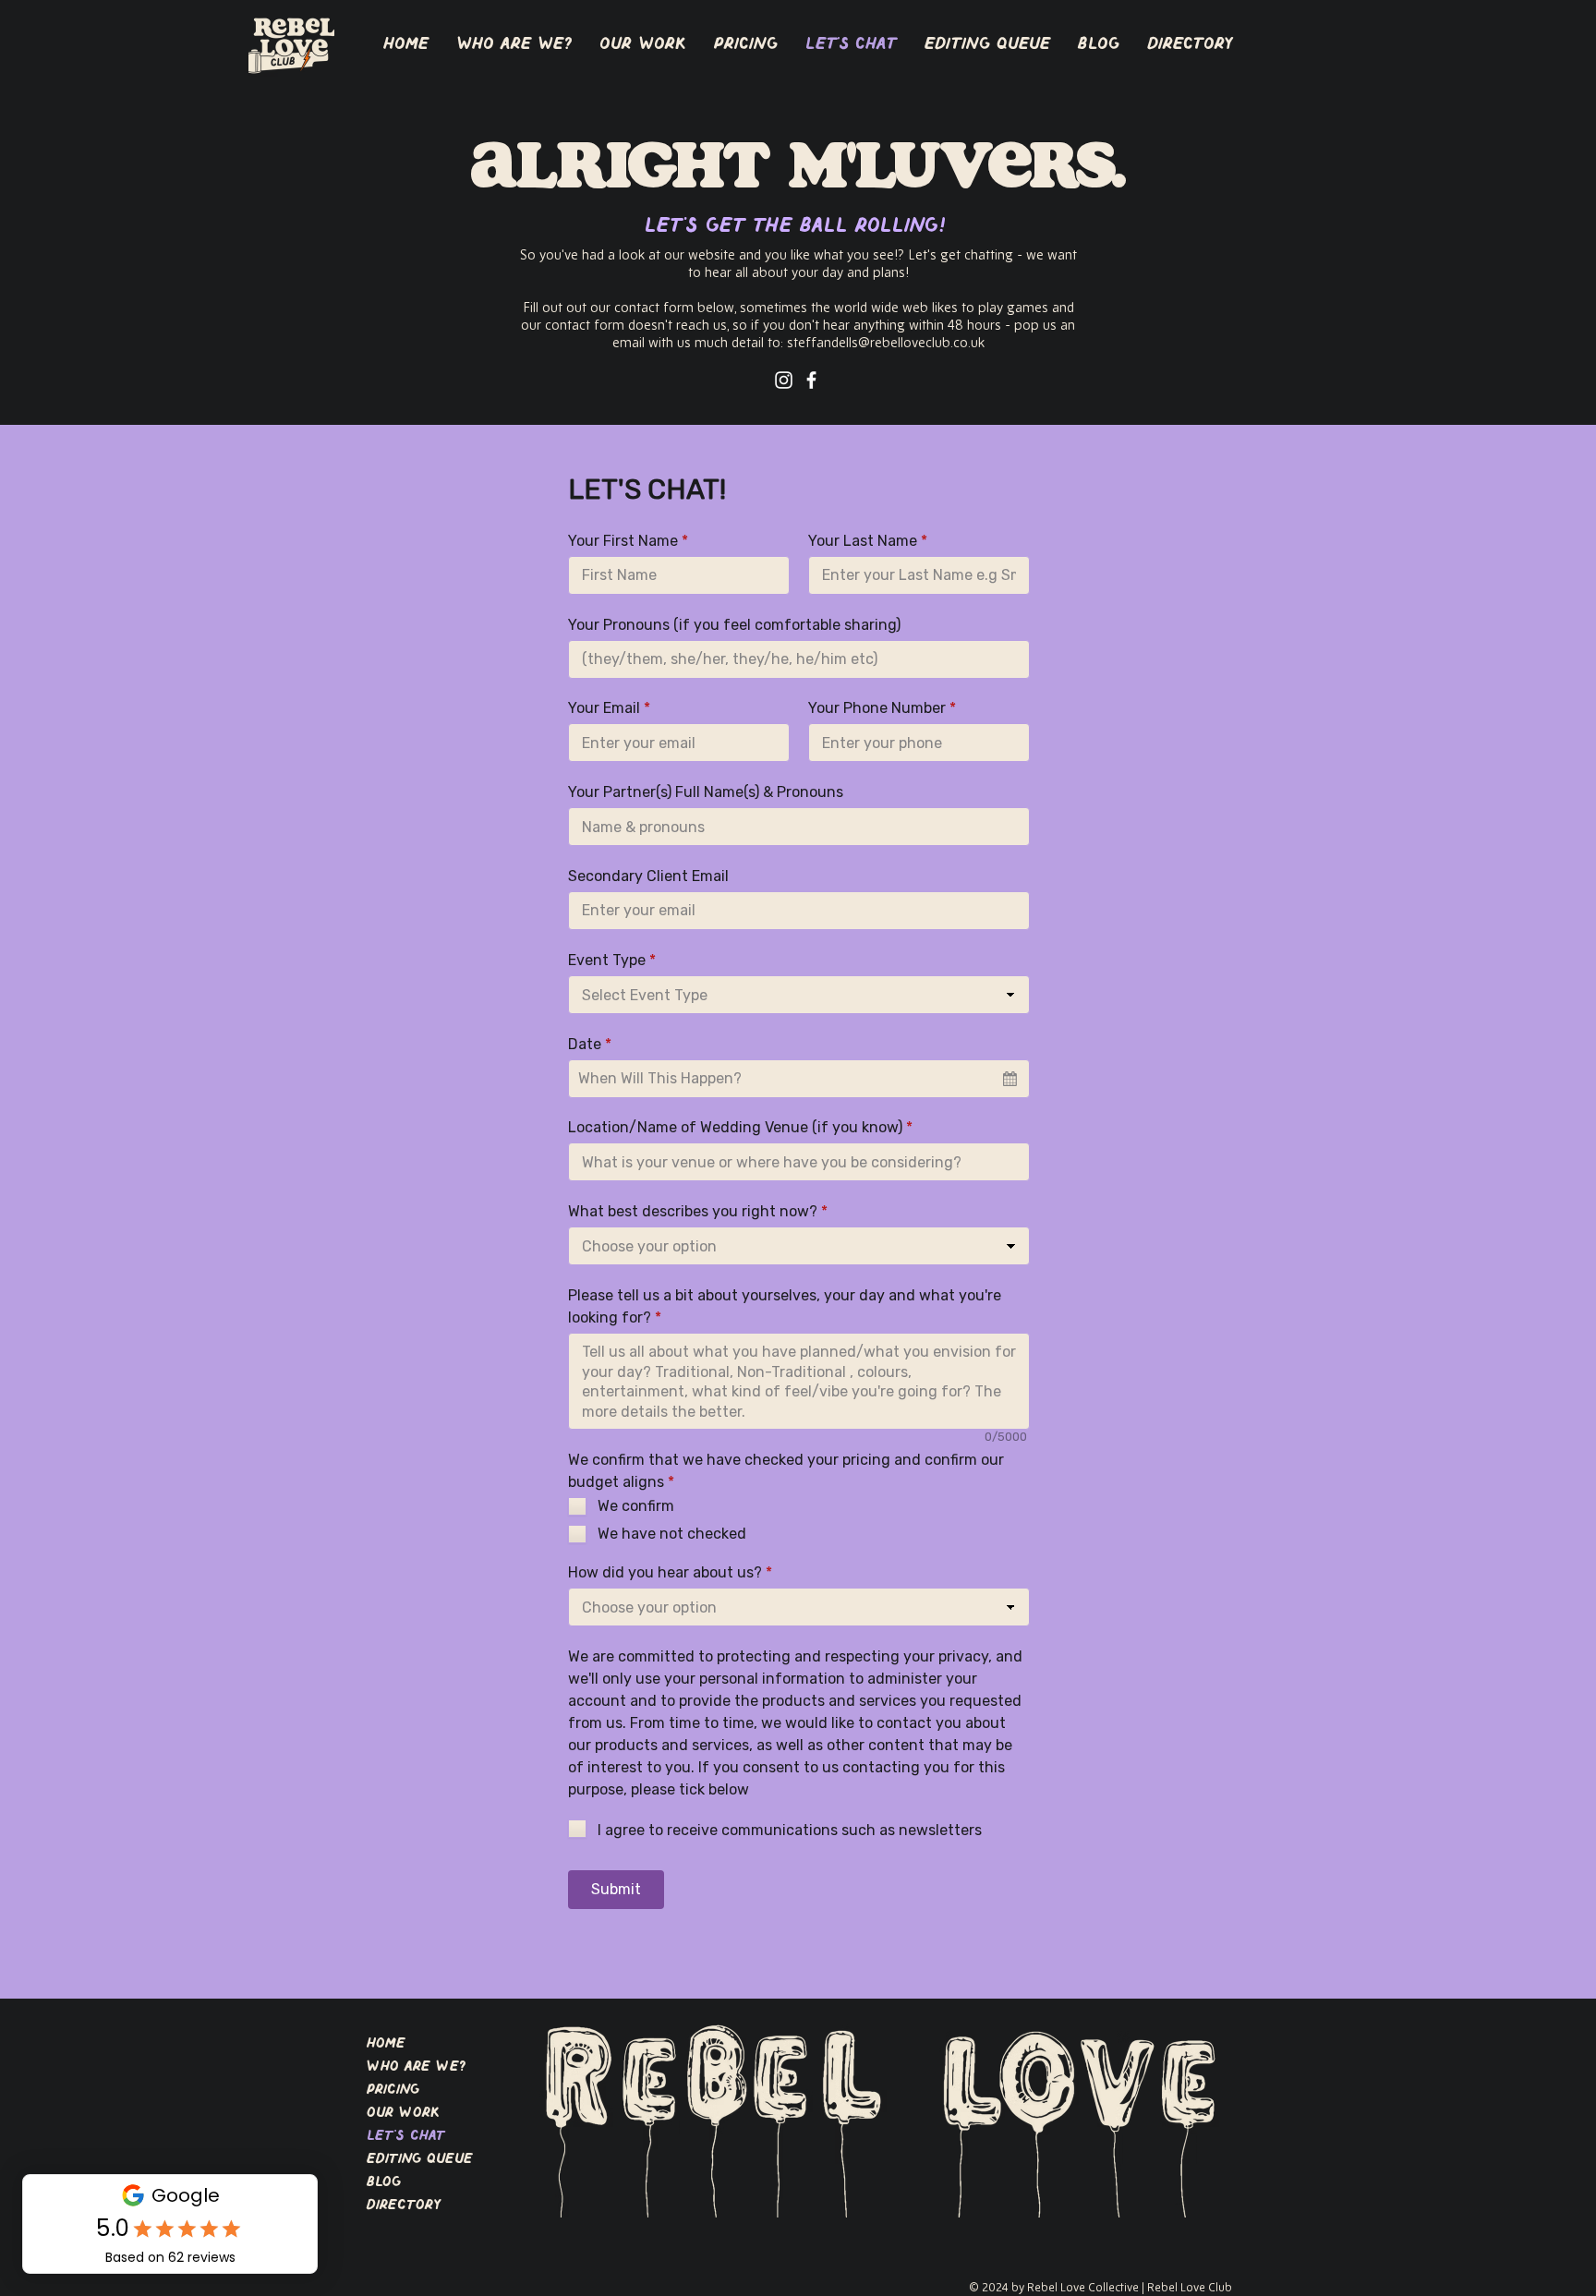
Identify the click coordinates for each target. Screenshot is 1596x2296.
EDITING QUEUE (420, 2159)
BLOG (384, 2182)
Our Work (403, 2113)
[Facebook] (811, 380)
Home (386, 2044)
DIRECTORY (404, 2205)
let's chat (406, 2136)
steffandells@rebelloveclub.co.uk (886, 343)
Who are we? (417, 2067)
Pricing (393, 2090)
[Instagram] (784, 380)
